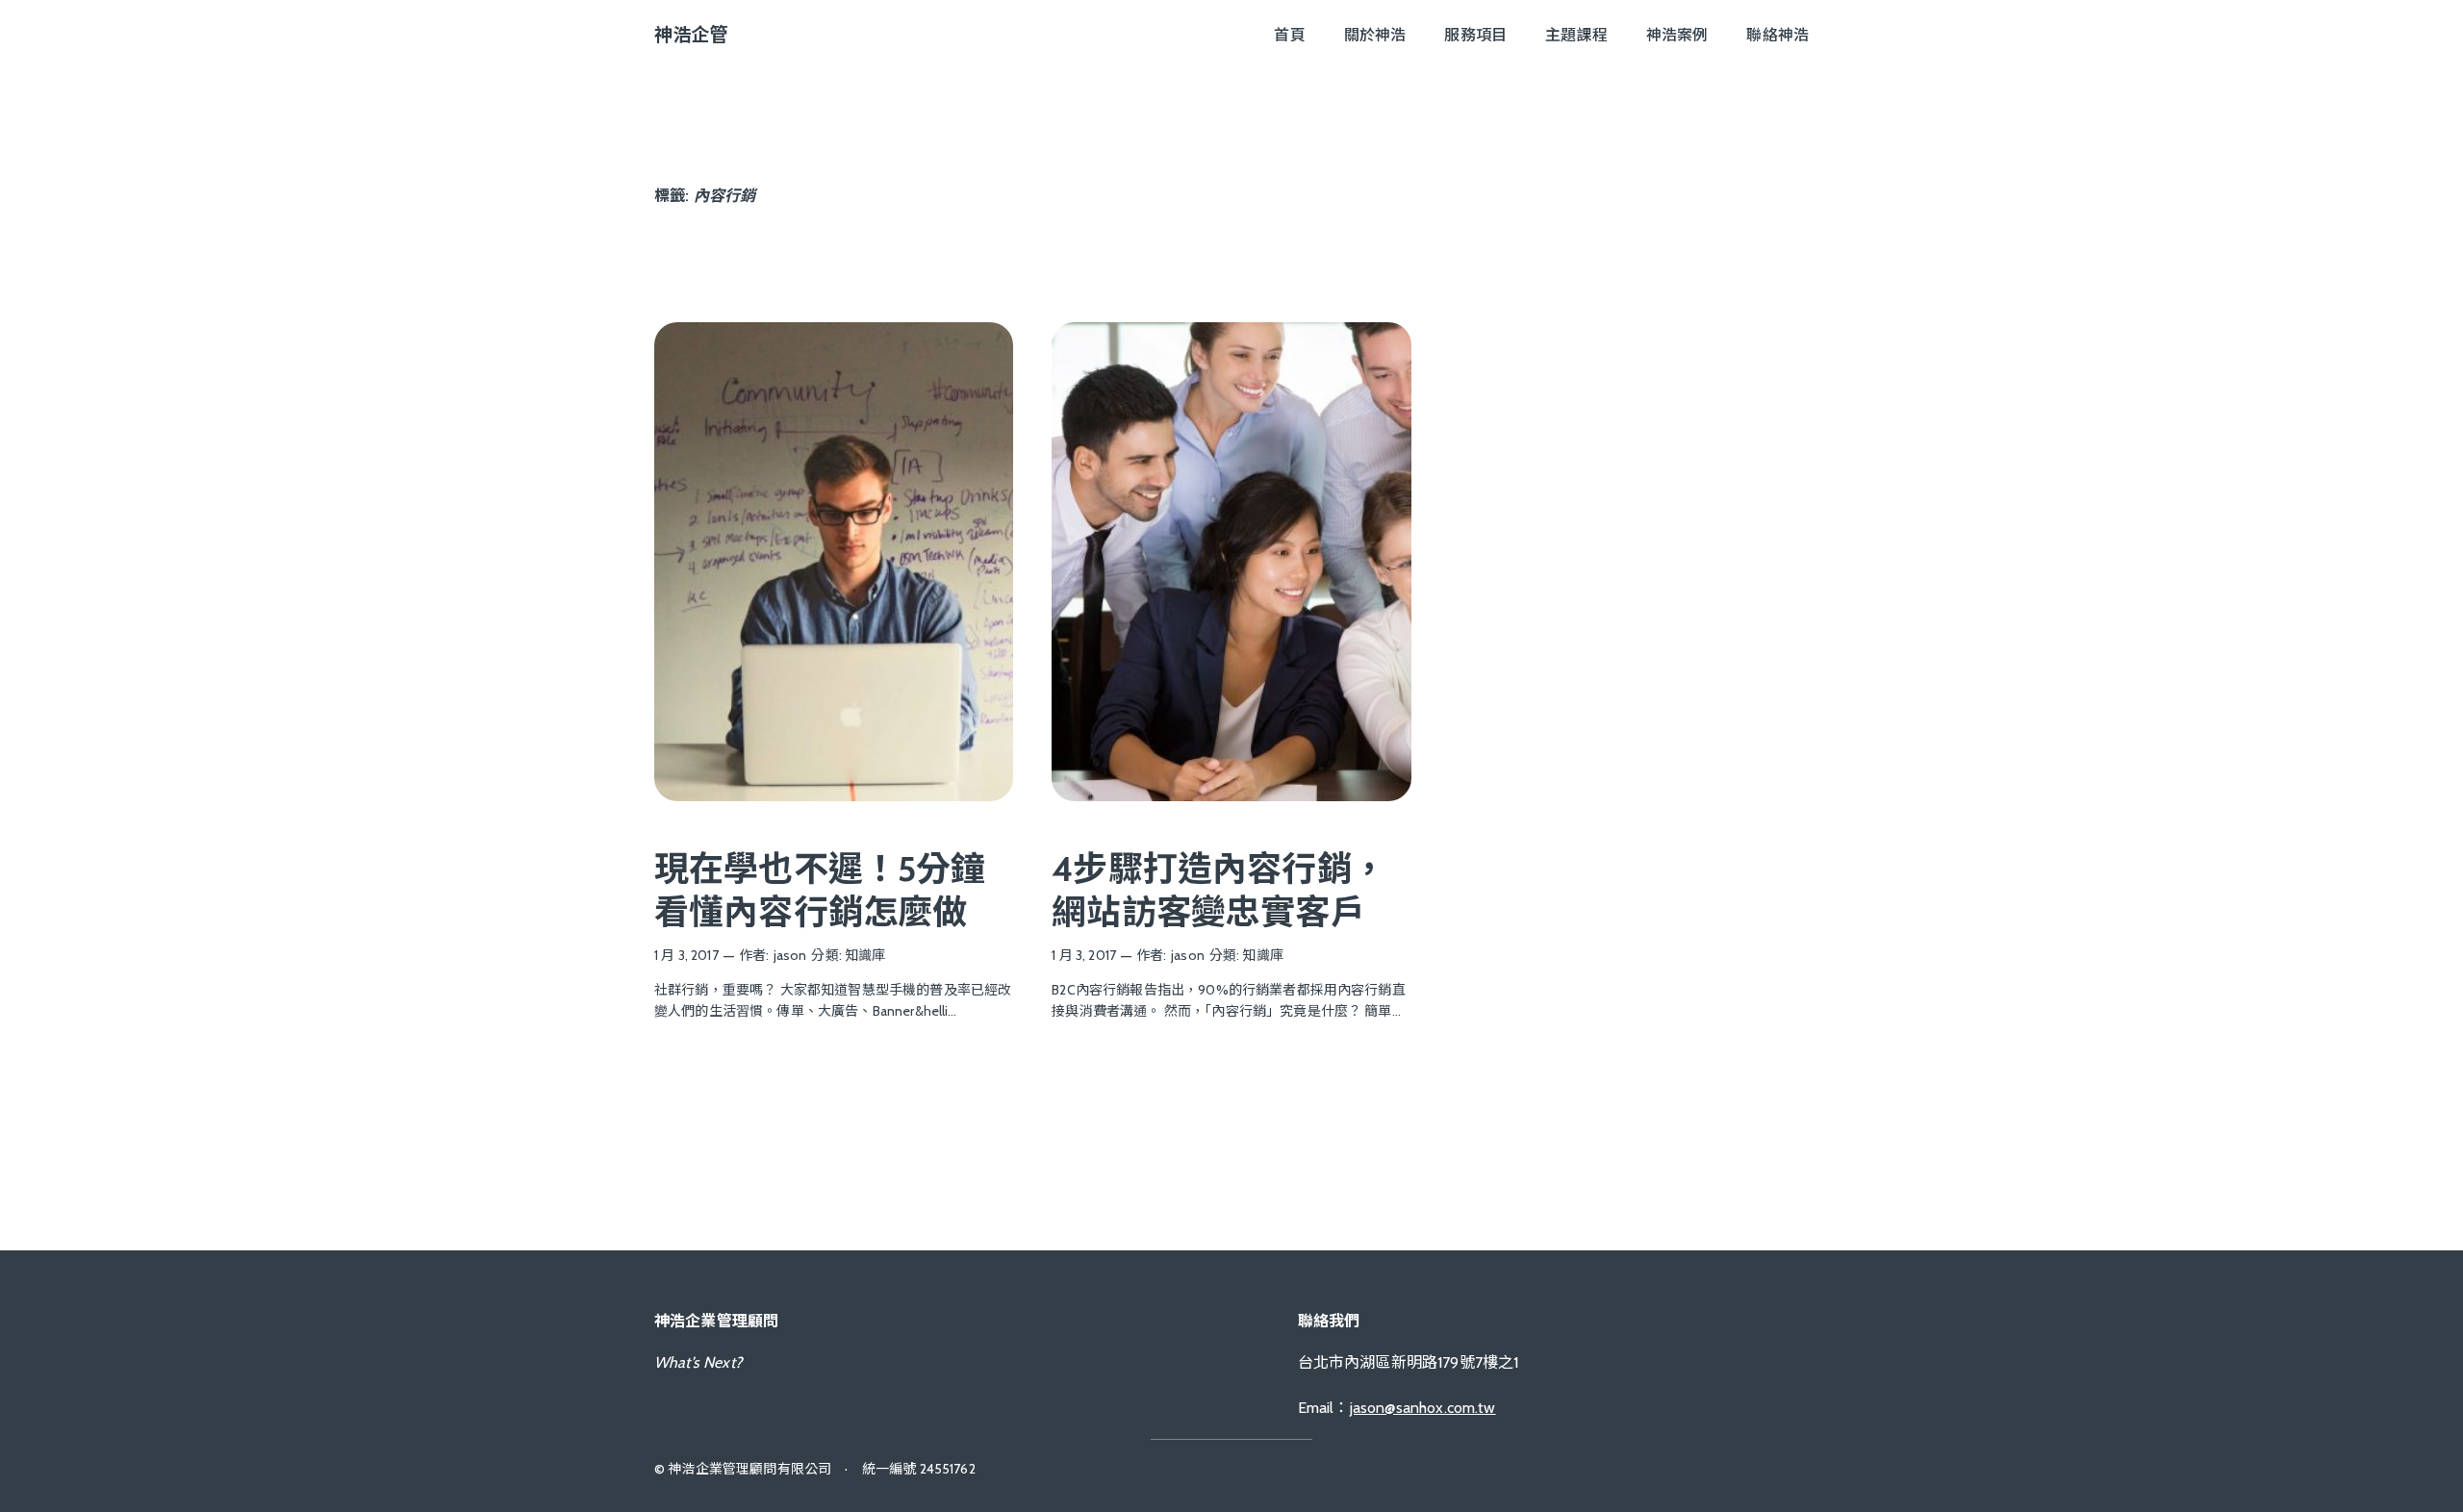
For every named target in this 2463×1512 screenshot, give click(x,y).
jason (790, 955)
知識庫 (865, 955)
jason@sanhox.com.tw (1423, 1408)
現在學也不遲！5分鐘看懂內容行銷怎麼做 (820, 890)
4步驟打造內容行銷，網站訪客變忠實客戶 (1219, 890)
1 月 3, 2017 (686, 955)
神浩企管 (691, 35)
